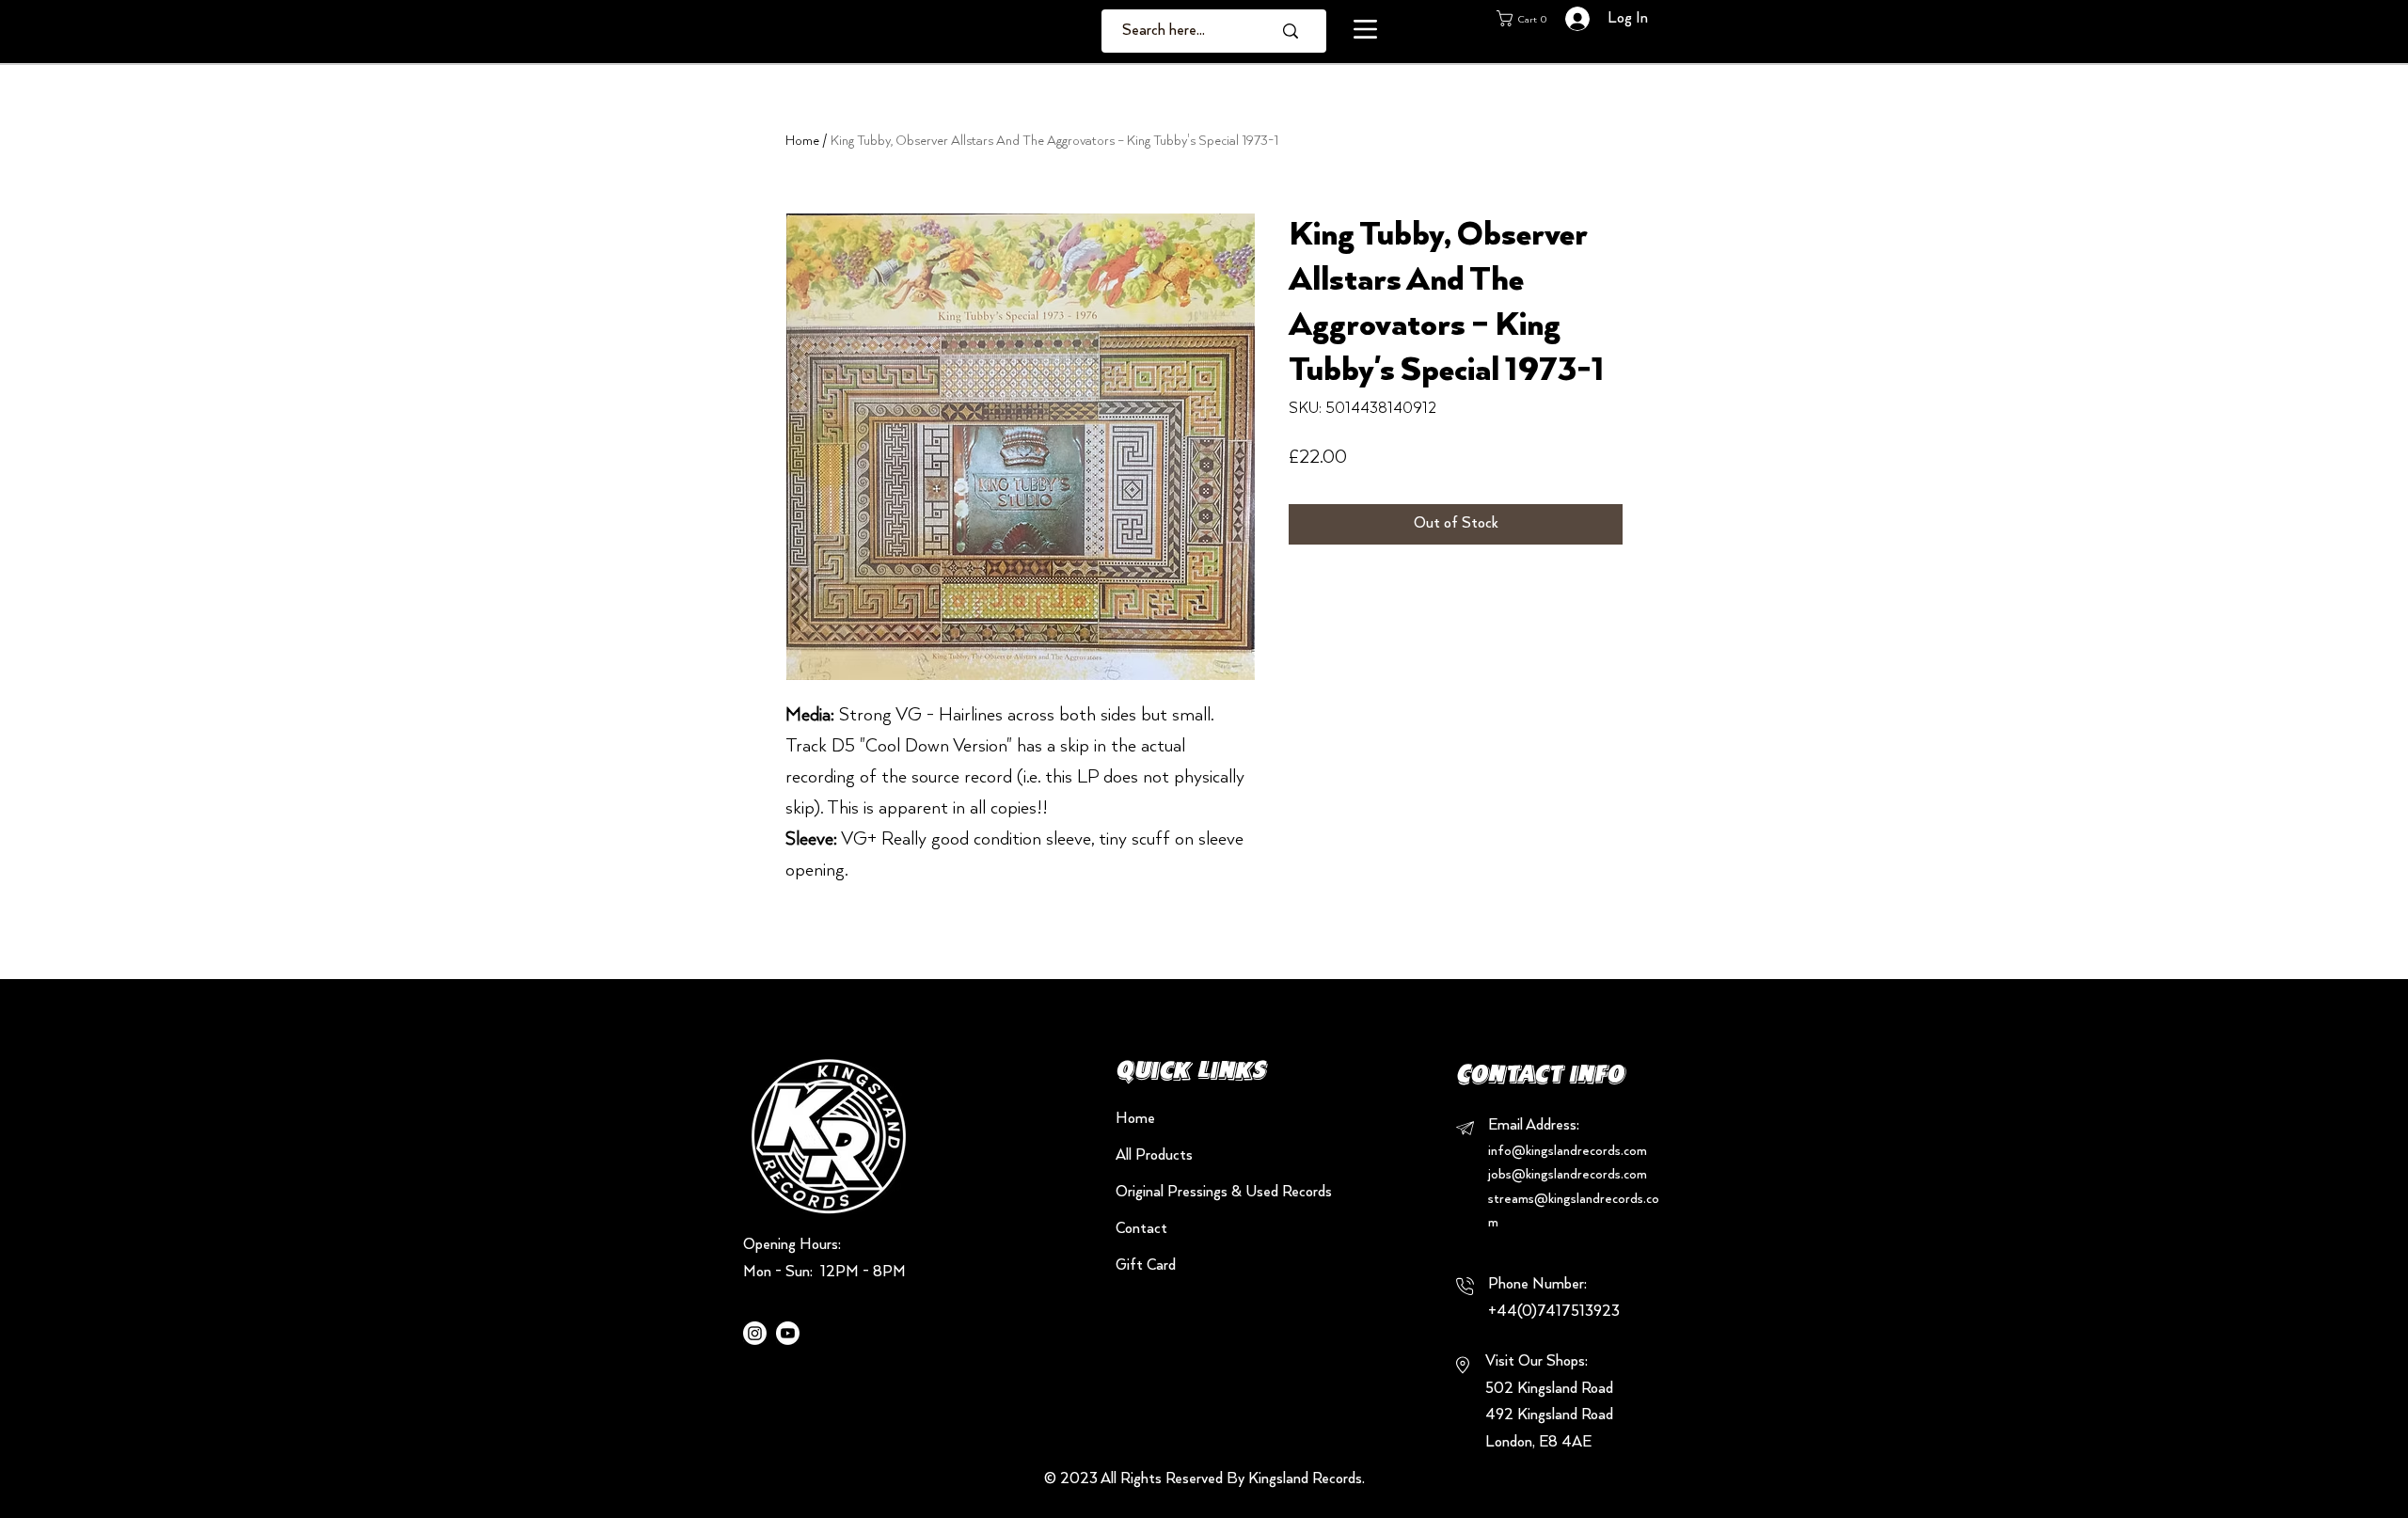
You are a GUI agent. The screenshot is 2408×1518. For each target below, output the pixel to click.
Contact (1141, 1229)
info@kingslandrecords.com (1568, 1151)
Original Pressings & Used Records (1182, 1193)
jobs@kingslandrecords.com (1568, 1175)
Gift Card (1146, 1266)
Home (802, 141)
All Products (1154, 1156)
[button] (1365, 29)
